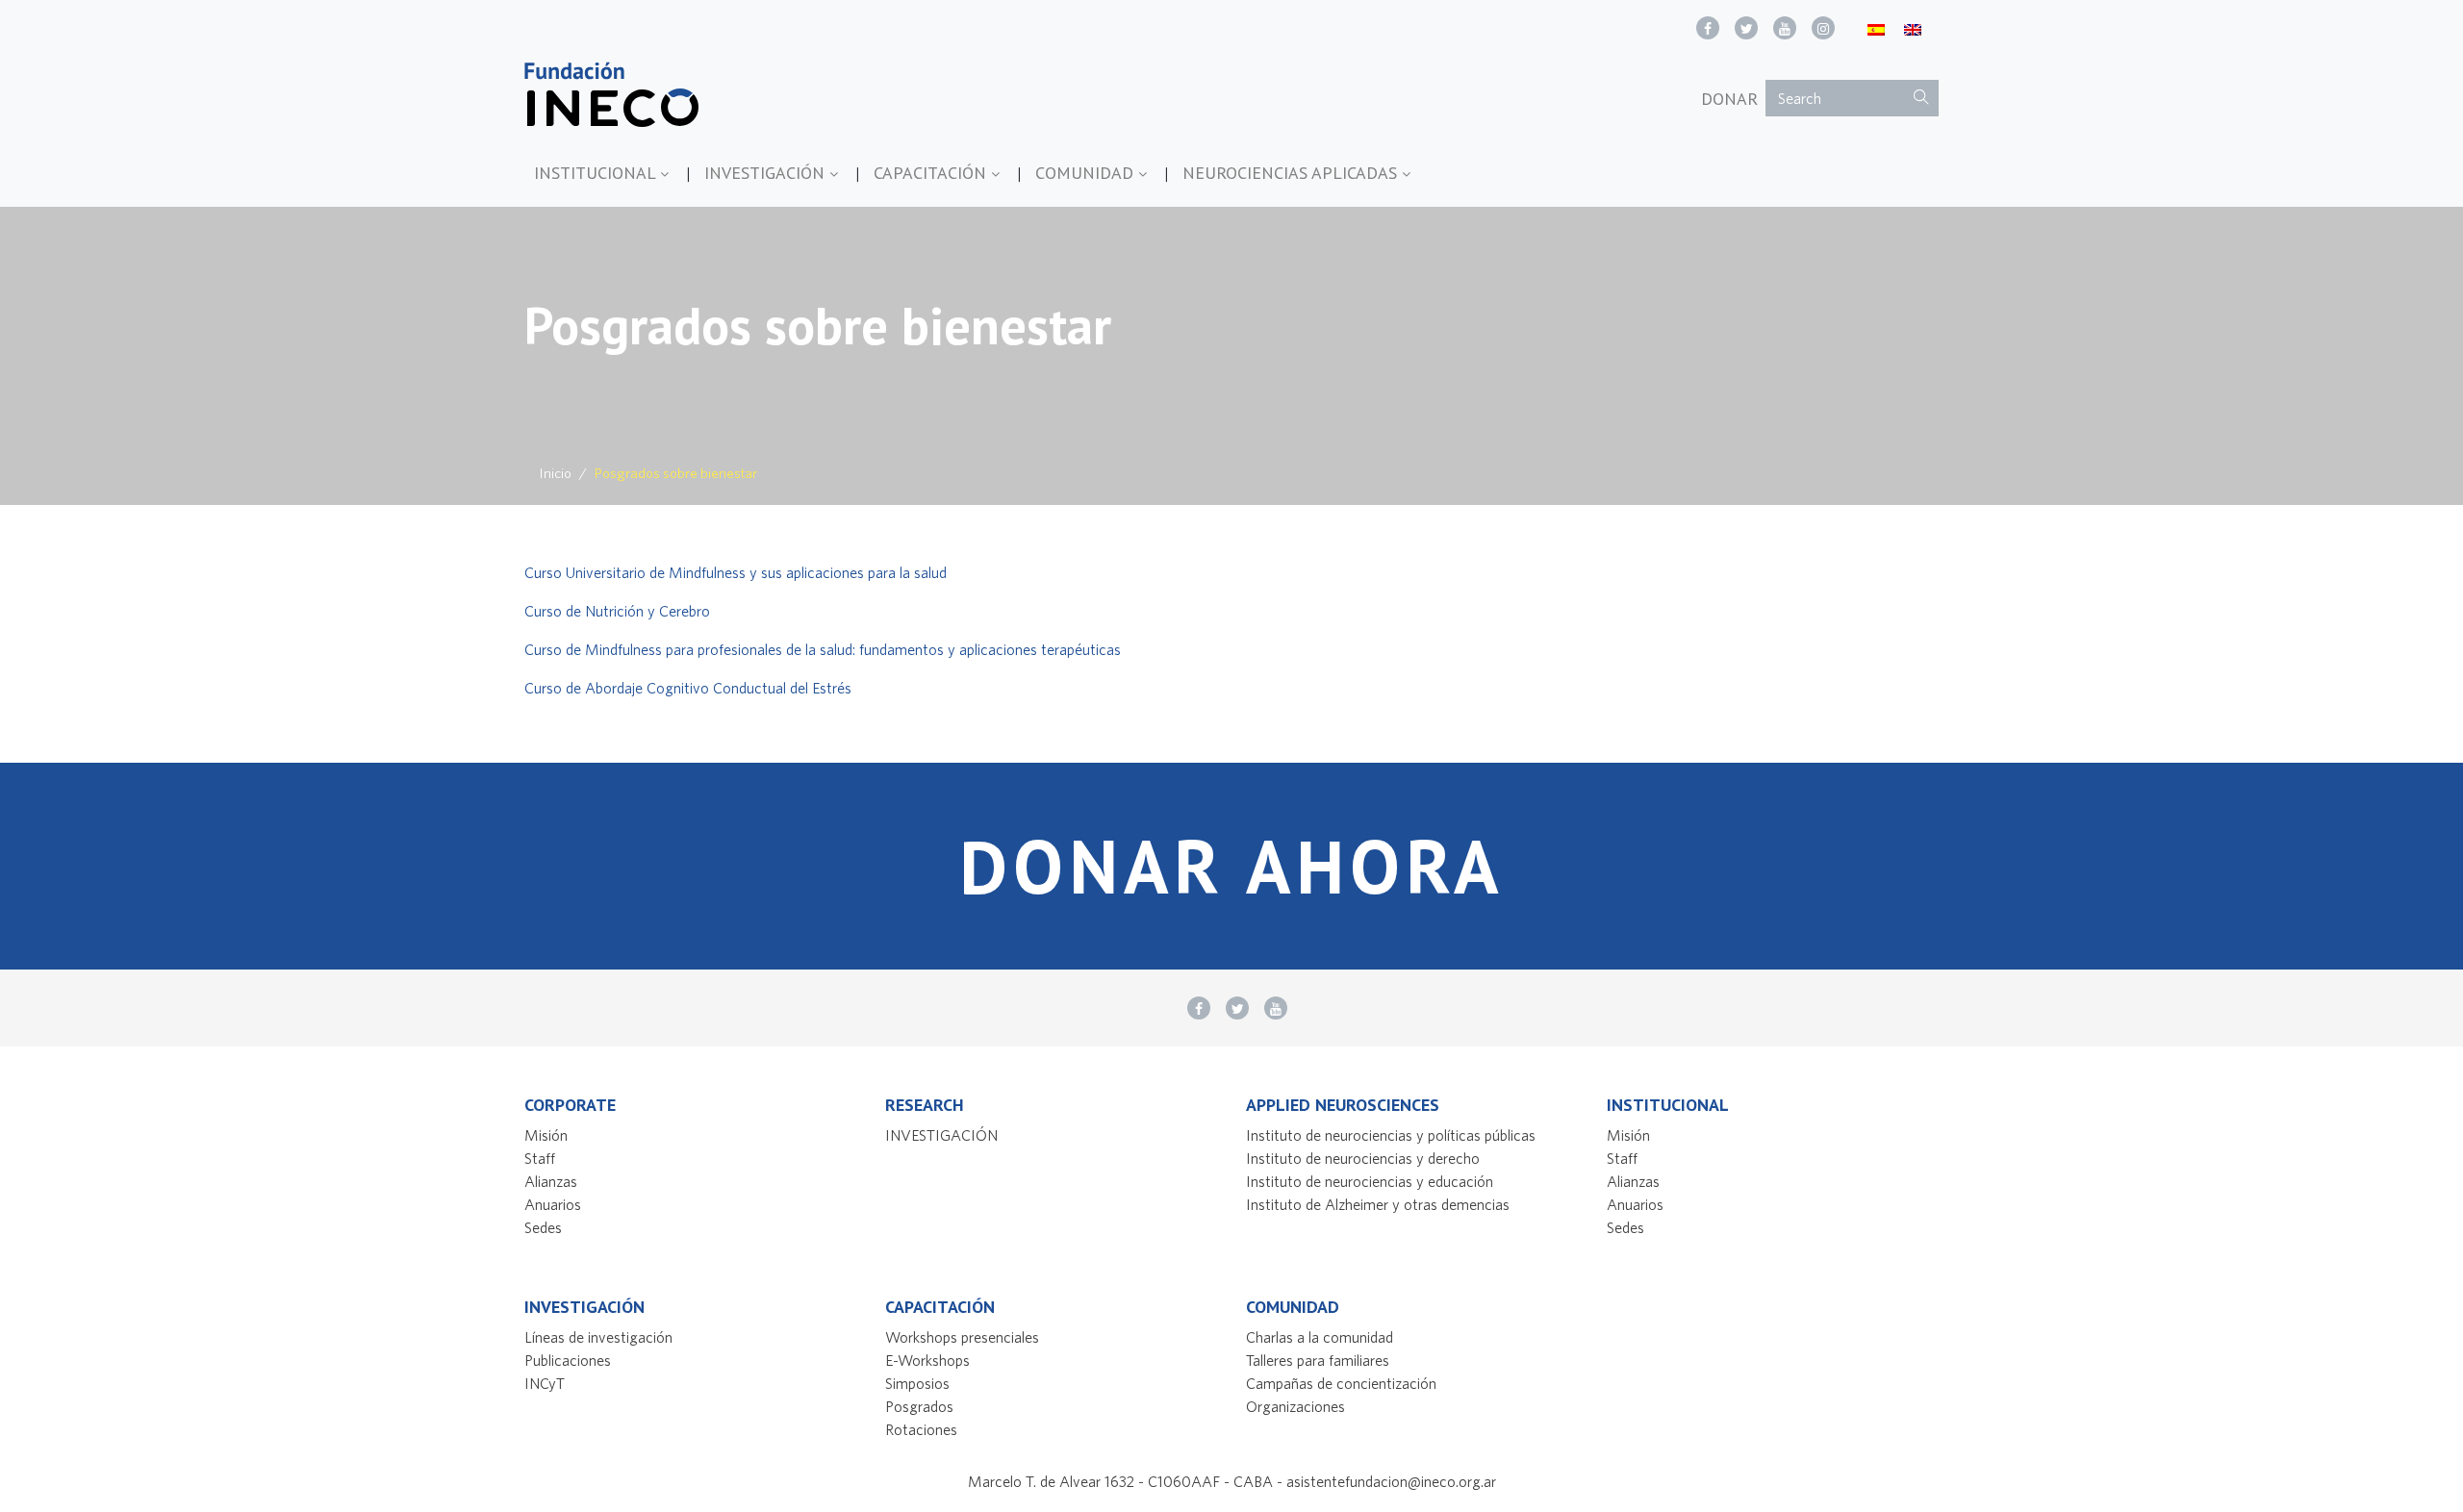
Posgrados (919, 1406)
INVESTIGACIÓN (767, 173)
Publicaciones (568, 1360)
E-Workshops (927, 1360)
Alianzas (551, 1181)
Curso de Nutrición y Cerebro (617, 611)
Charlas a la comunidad (1320, 1337)
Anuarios (553, 1204)
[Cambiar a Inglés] (1913, 28)
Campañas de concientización (1341, 1383)
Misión (546, 1135)
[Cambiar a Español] (1876, 28)
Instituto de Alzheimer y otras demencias (1378, 1204)
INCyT (545, 1383)
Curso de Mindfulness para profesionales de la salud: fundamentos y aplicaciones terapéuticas (824, 649)
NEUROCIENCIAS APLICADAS (1292, 173)
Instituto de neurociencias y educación (1370, 1181)
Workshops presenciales (962, 1337)
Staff (540, 1158)
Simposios (917, 1383)
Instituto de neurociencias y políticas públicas (1391, 1135)
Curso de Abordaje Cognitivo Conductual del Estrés (688, 688)
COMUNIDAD (1087, 173)
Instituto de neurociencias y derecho (1363, 1158)
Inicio (556, 473)
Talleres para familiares (1318, 1360)
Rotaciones (921, 1429)
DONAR (1729, 99)
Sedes (543, 1227)
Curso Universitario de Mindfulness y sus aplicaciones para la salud (736, 572)
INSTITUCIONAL (597, 173)
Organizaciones (1295, 1406)
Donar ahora (1231, 866)
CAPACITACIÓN (932, 173)
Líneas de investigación (598, 1337)
